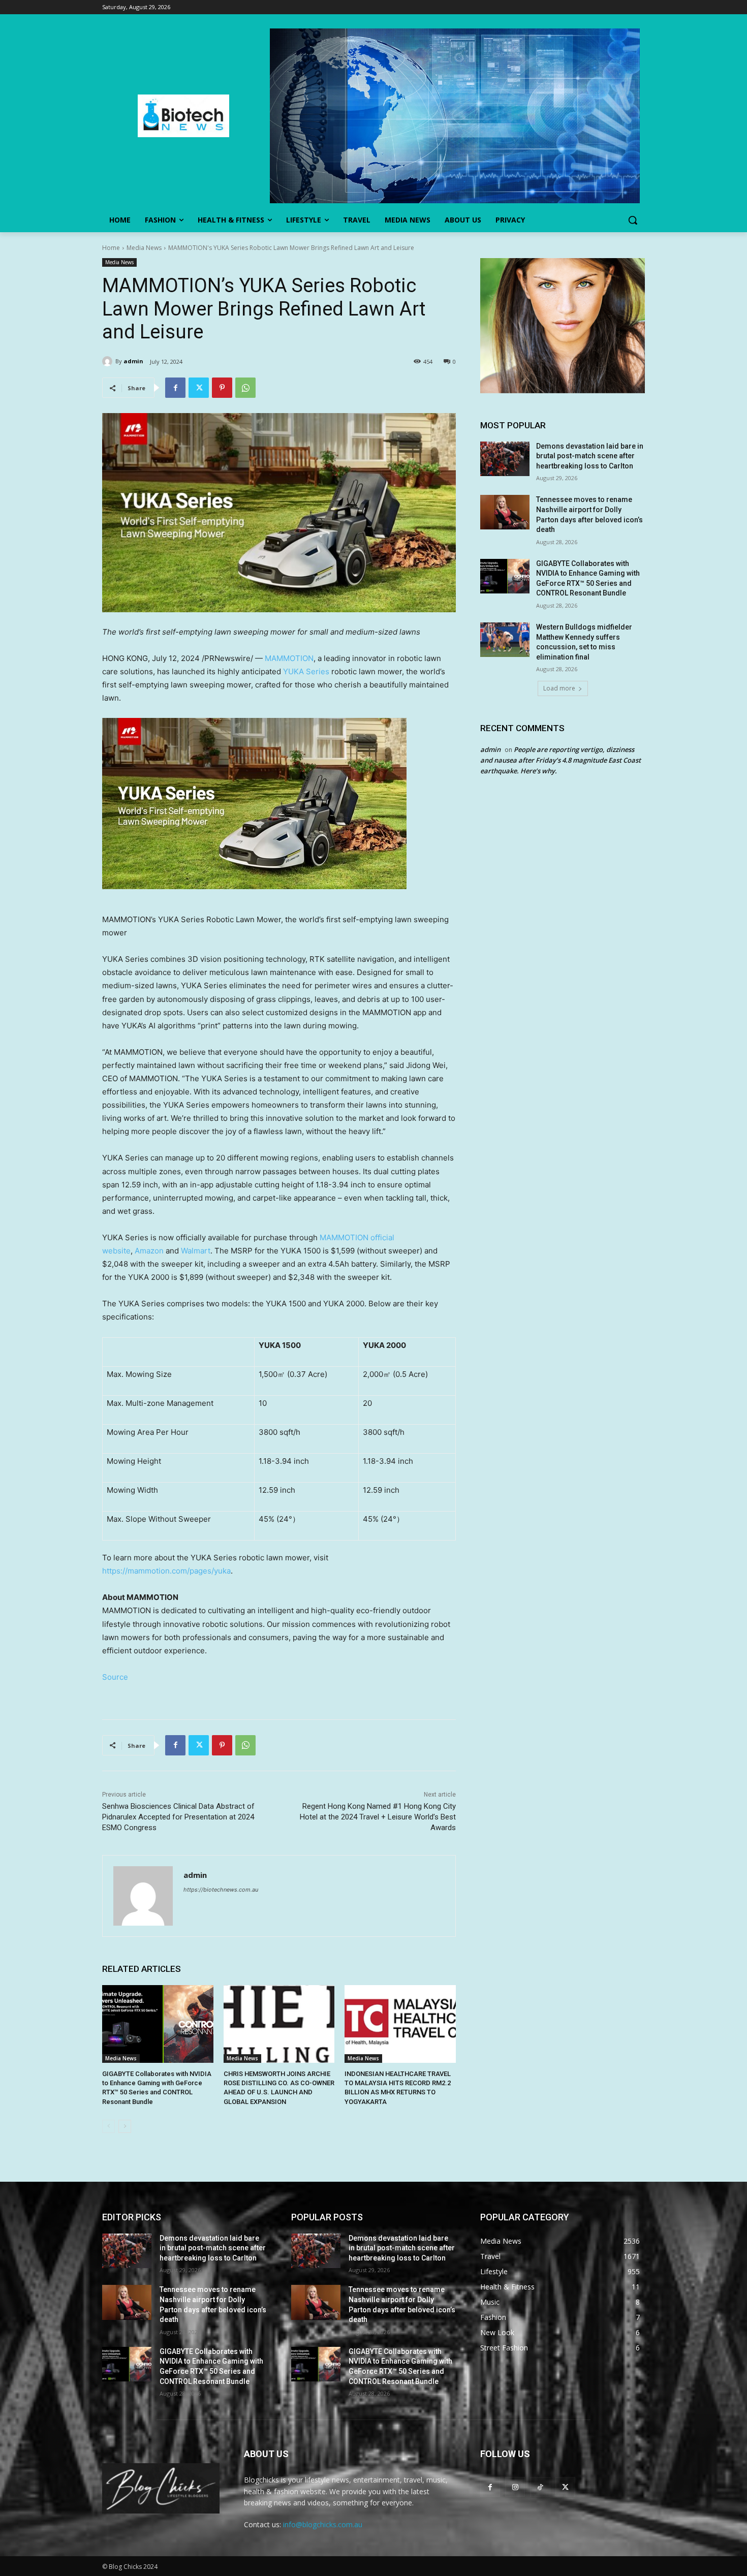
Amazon (149, 1251)
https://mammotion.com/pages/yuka (166, 1571)
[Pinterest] (222, 388)
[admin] (109, 361)
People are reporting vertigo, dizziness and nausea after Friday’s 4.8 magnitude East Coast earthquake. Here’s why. (561, 760)
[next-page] (125, 2126)
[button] (633, 220)
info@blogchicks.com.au (323, 2524)
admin (133, 361)
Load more (559, 688)
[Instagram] (515, 2487)
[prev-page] (108, 2126)
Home (111, 248)
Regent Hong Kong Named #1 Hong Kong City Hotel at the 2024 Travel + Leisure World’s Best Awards (378, 1817)
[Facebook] (175, 388)
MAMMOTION (289, 658)
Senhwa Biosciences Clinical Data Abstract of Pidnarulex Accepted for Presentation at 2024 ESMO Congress (178, 1817)
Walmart (196, 1251)
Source (115, 1677)
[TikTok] (540, 2487)
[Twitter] (199, 388)
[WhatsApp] (245, 388)
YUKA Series (306, 671)
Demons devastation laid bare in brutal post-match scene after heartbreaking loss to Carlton (590, 456)
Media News (144, 248)
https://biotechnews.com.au (221, 1890)
